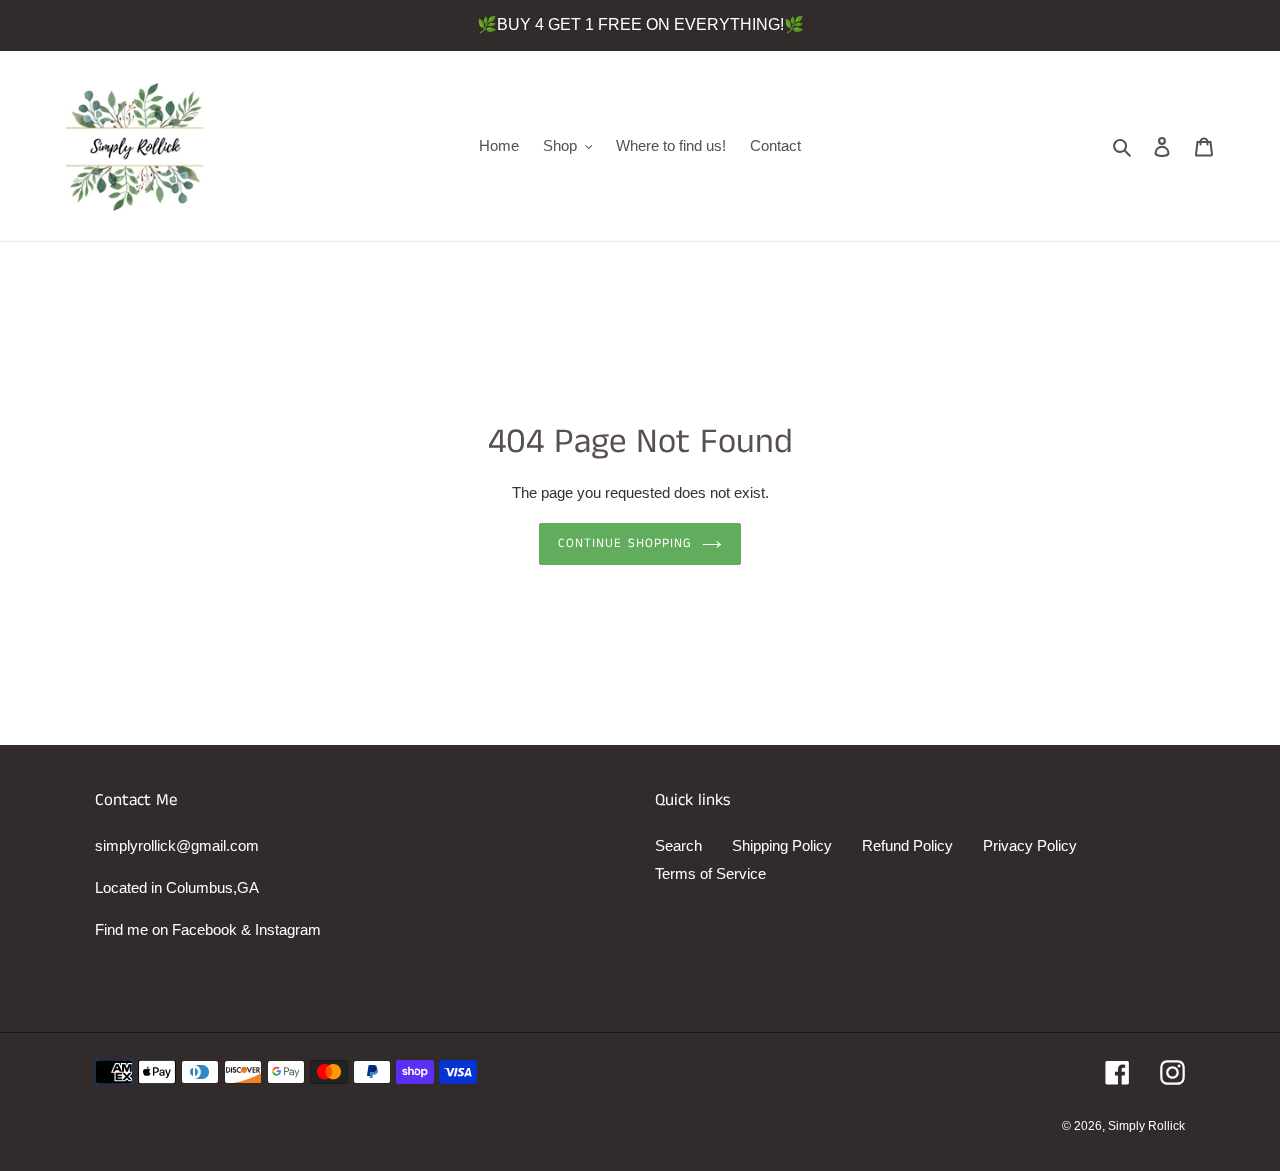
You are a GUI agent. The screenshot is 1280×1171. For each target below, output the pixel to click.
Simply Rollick (1146, 1126)
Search (678, 845)
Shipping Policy (782, 845)
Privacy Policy (1030, 845)
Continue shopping (625, 543)
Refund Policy (907, 845)
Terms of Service (710, 873)
